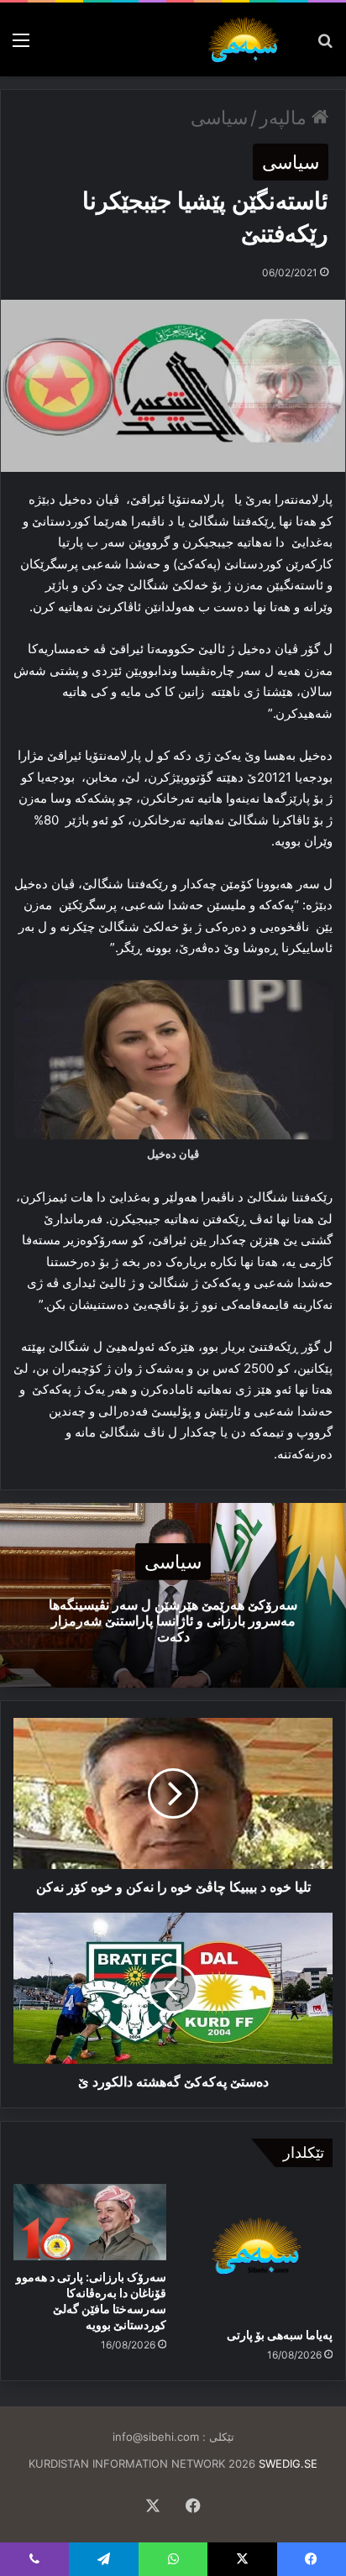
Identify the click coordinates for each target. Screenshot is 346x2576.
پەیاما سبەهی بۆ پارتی (280, 2335)
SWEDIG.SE (288, 2463)
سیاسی (219, 118)
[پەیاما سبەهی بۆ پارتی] (256, 2251)
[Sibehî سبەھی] (247, 39)
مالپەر (286, 118)
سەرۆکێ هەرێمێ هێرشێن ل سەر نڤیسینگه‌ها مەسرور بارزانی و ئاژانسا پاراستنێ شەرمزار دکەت (173, 1620)
